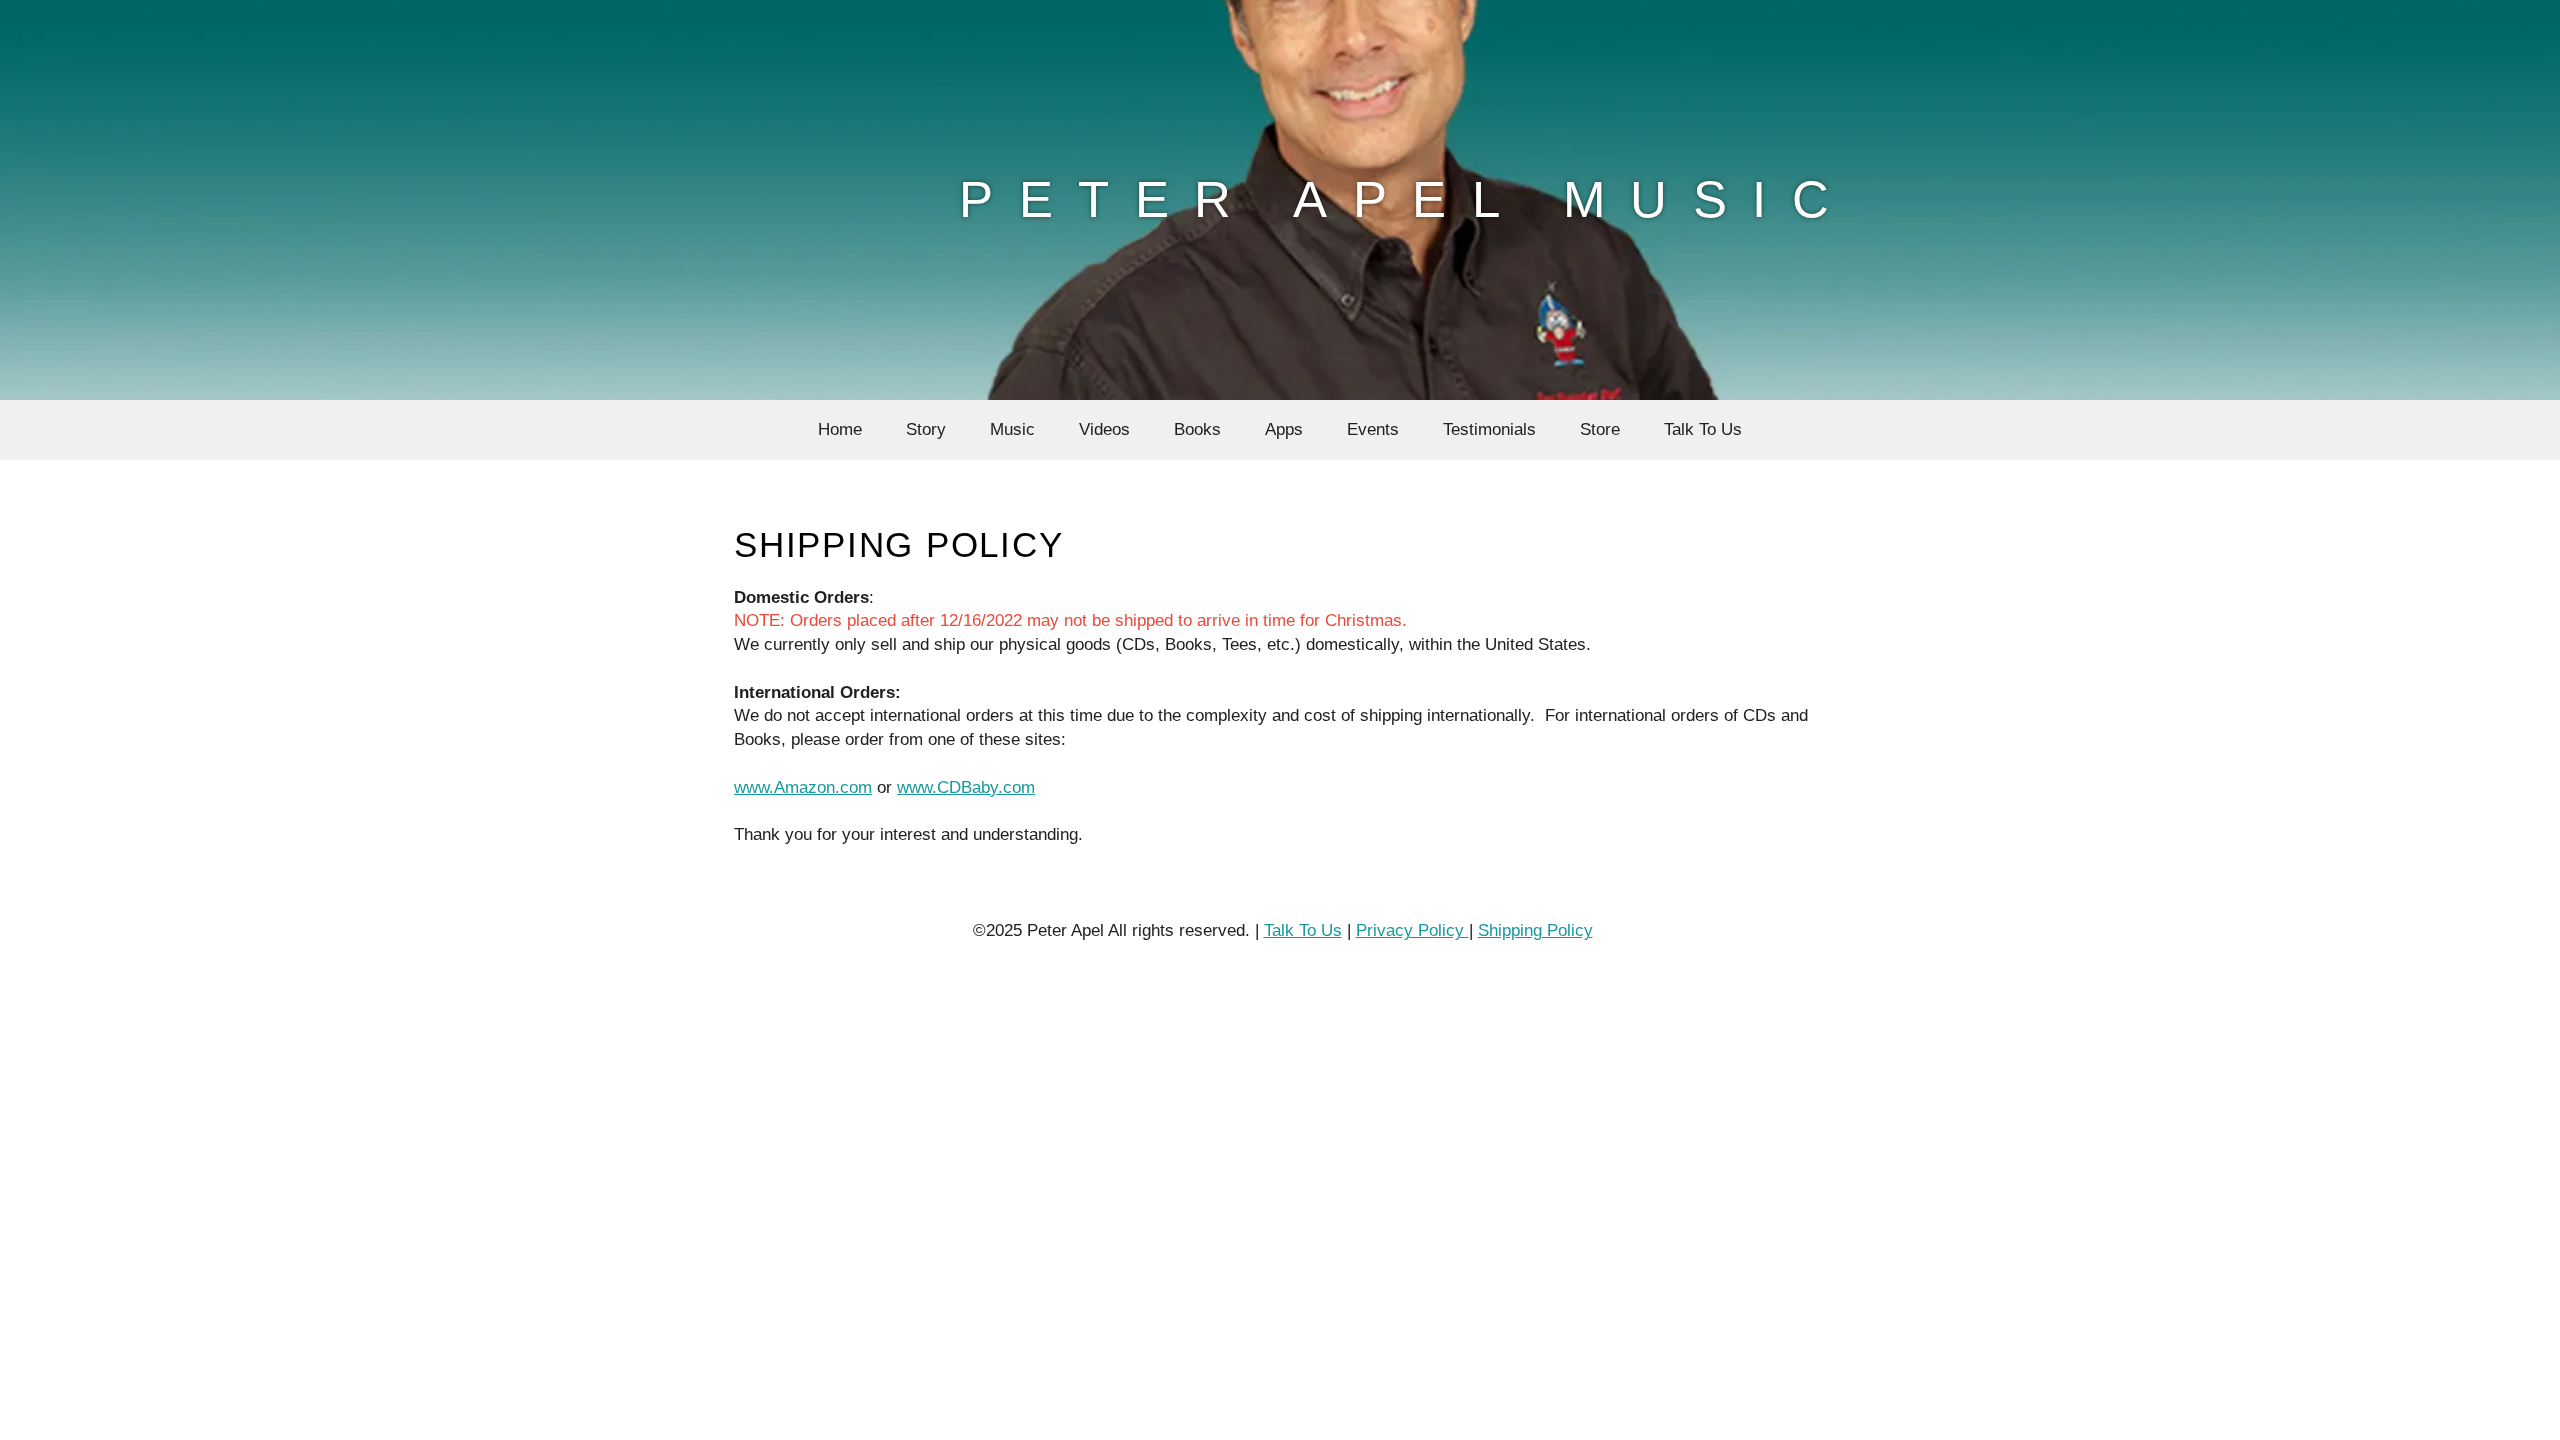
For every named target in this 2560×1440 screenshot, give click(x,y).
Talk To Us (1703, 429)
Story (926, 429)
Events (1373, 429)
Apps (1284, 429)
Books (1197, 429)
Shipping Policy (1535, 930)
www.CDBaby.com (966, 787)
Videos (1104, 429)
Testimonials (1489, 429)
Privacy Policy (1412, 930)
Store (1600, 429)
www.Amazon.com (803, 787)
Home (840, 429)
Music (1012, 429)
